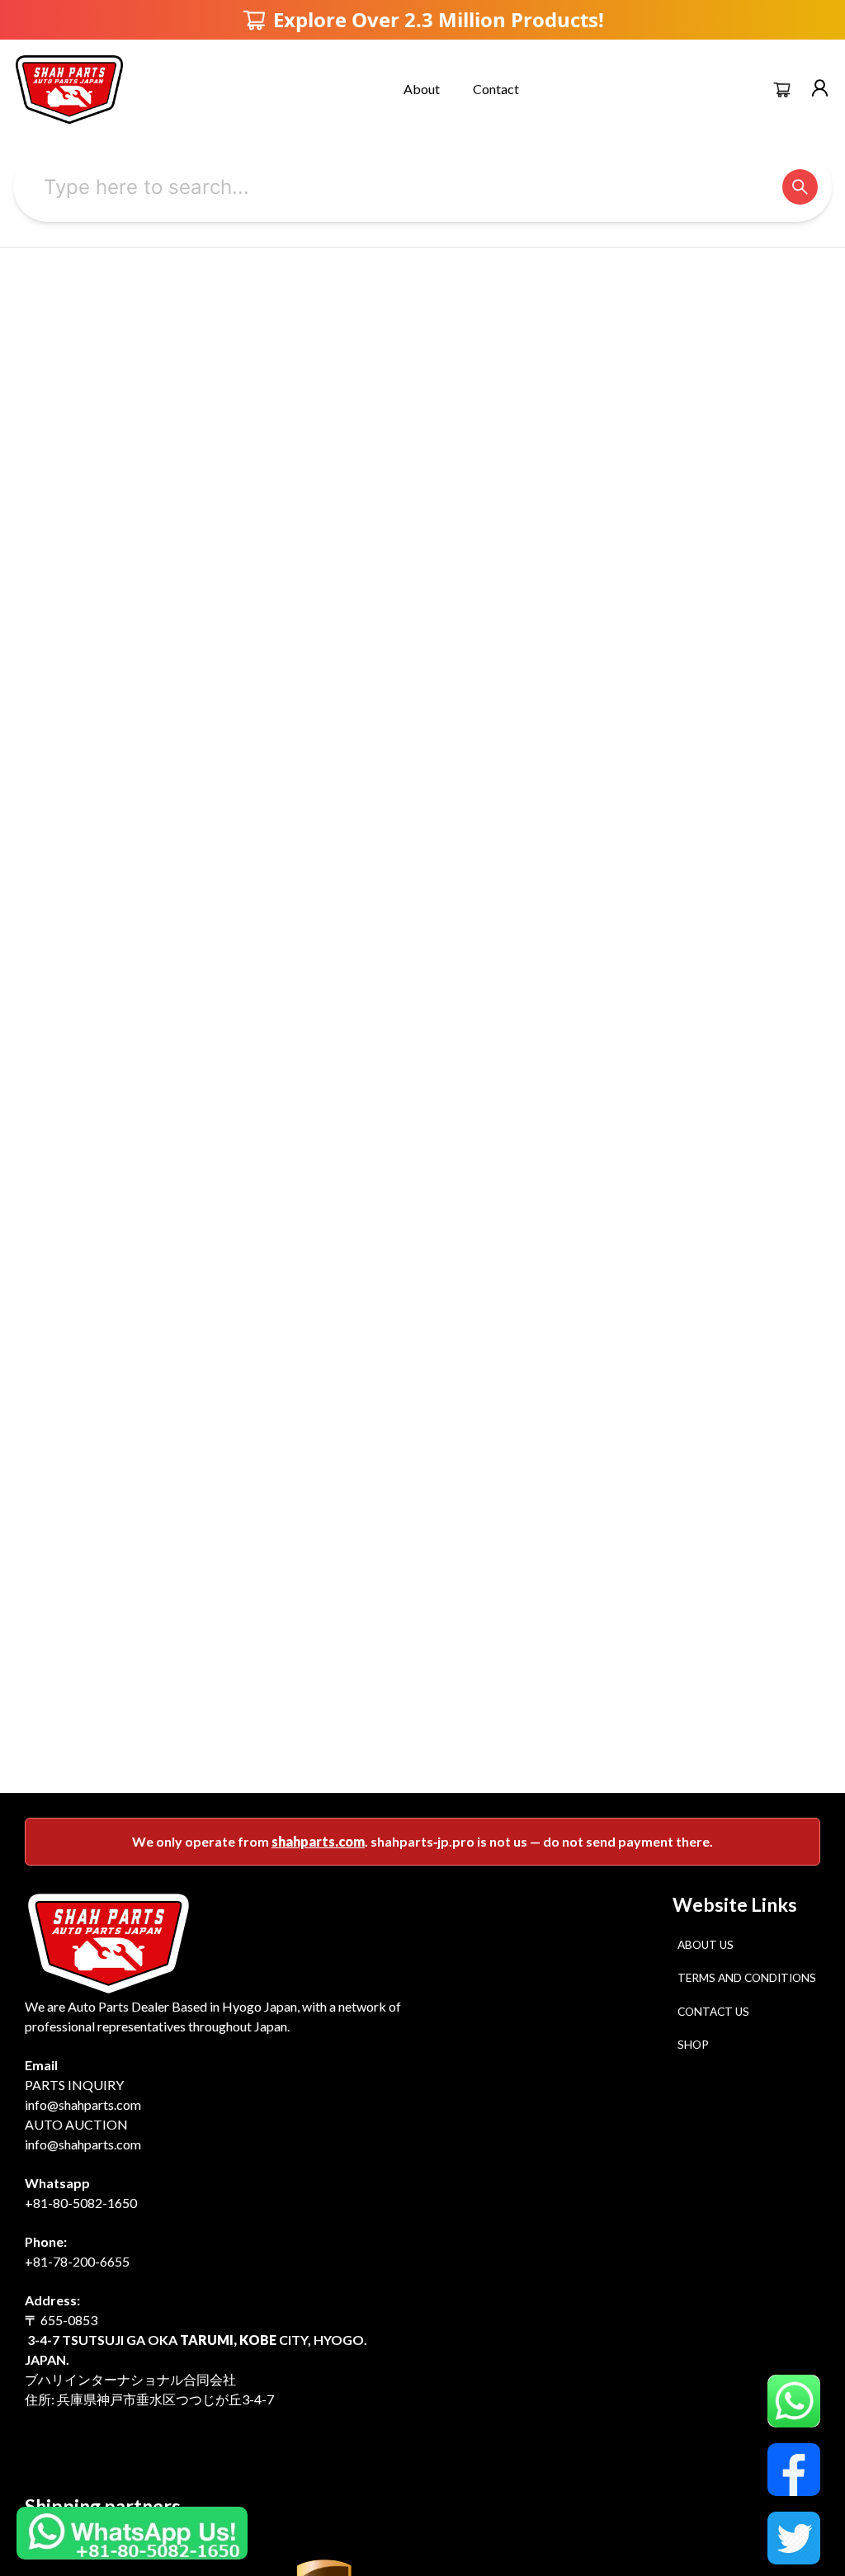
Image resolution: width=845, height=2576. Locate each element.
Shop (693, 2045)
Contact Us (713, 2012)
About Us (706, 1945)
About (422, 89)
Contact (496, 89)
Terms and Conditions (747, 1978)
